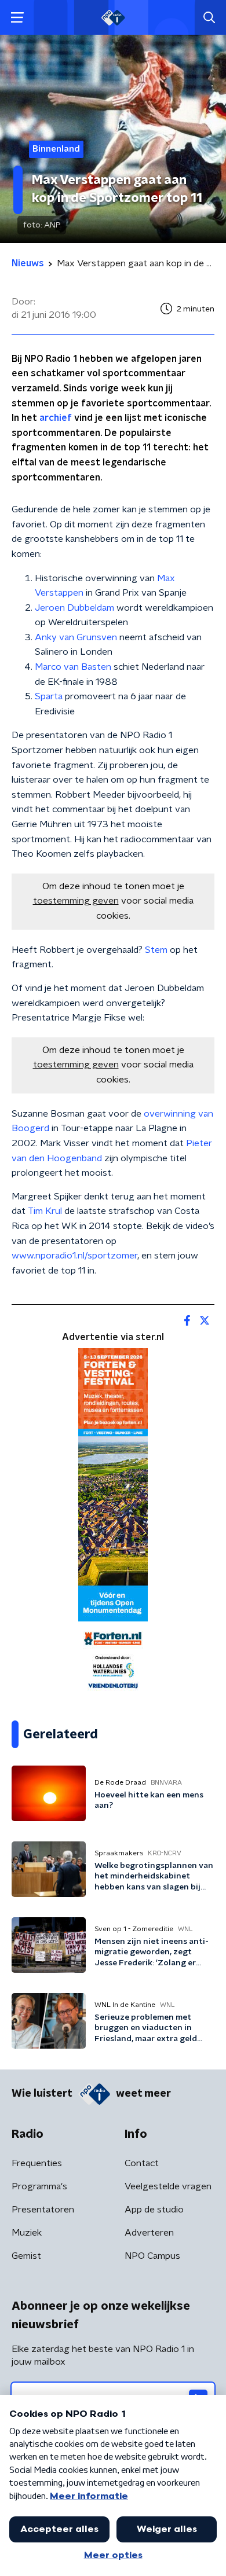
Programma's (39, 2186)
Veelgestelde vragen (168, 2186)
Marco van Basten (73, 667)
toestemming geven (76, 901)
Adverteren (149, 2233)
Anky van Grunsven (76, 637)
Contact (142, 2163)
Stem (156, 950)
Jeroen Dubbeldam (74, 608)
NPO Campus (152, 2256)
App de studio (154, 2210)
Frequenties (37, 2163)
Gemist (26, 2256)
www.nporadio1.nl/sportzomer (74, 1256)
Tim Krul (45, 1211)
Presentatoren (43, 2210)
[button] (17, 18)
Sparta (49, 696)
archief (56, 418)
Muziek (27, 2233)
